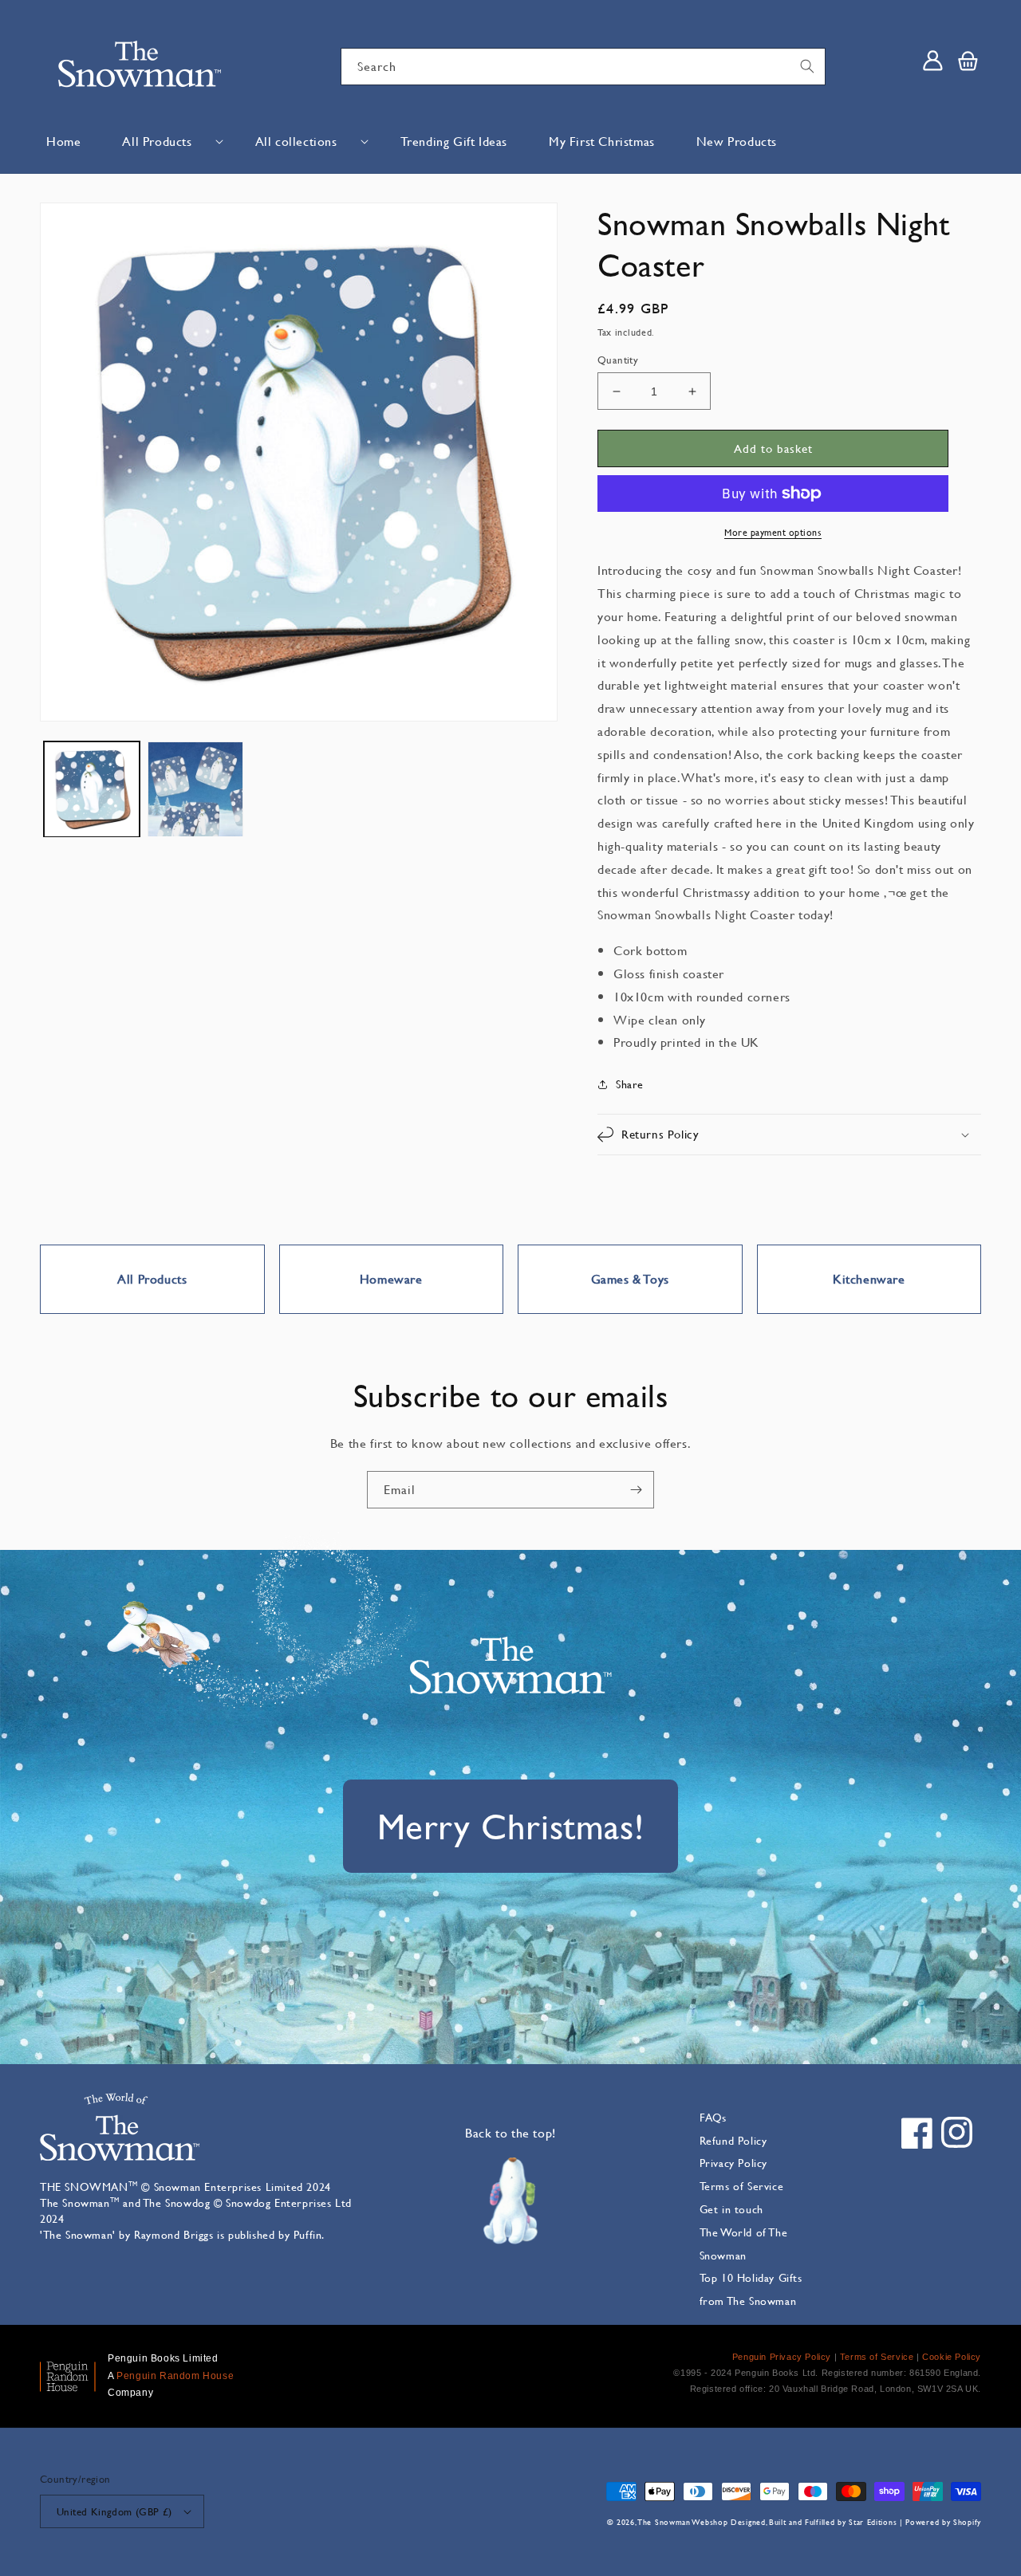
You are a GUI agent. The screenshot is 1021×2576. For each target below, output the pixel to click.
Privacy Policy (733, 2163)
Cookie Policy (952, 2357)
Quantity (618, 360)
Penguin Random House (175, 2376)
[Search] (807, 66)
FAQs (713, 2117)
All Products (157, 141)
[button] (168, 142)
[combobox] (583, 67)
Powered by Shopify (943, 2522)
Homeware (391, 1278)
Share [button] (630, 1084)
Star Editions (873, 2522)
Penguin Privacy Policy (782, 2357)
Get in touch (731, 2209)
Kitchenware (869, 1278)
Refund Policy (733, 2140)
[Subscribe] (636, 1490)
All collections (296, 141)
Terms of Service (742, 2186)
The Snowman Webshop (683, 2522)
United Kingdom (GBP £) (114, 2511)
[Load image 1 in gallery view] (92, 789)
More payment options (773, 532)
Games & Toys (630, 1278)
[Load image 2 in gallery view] (195, 789)
